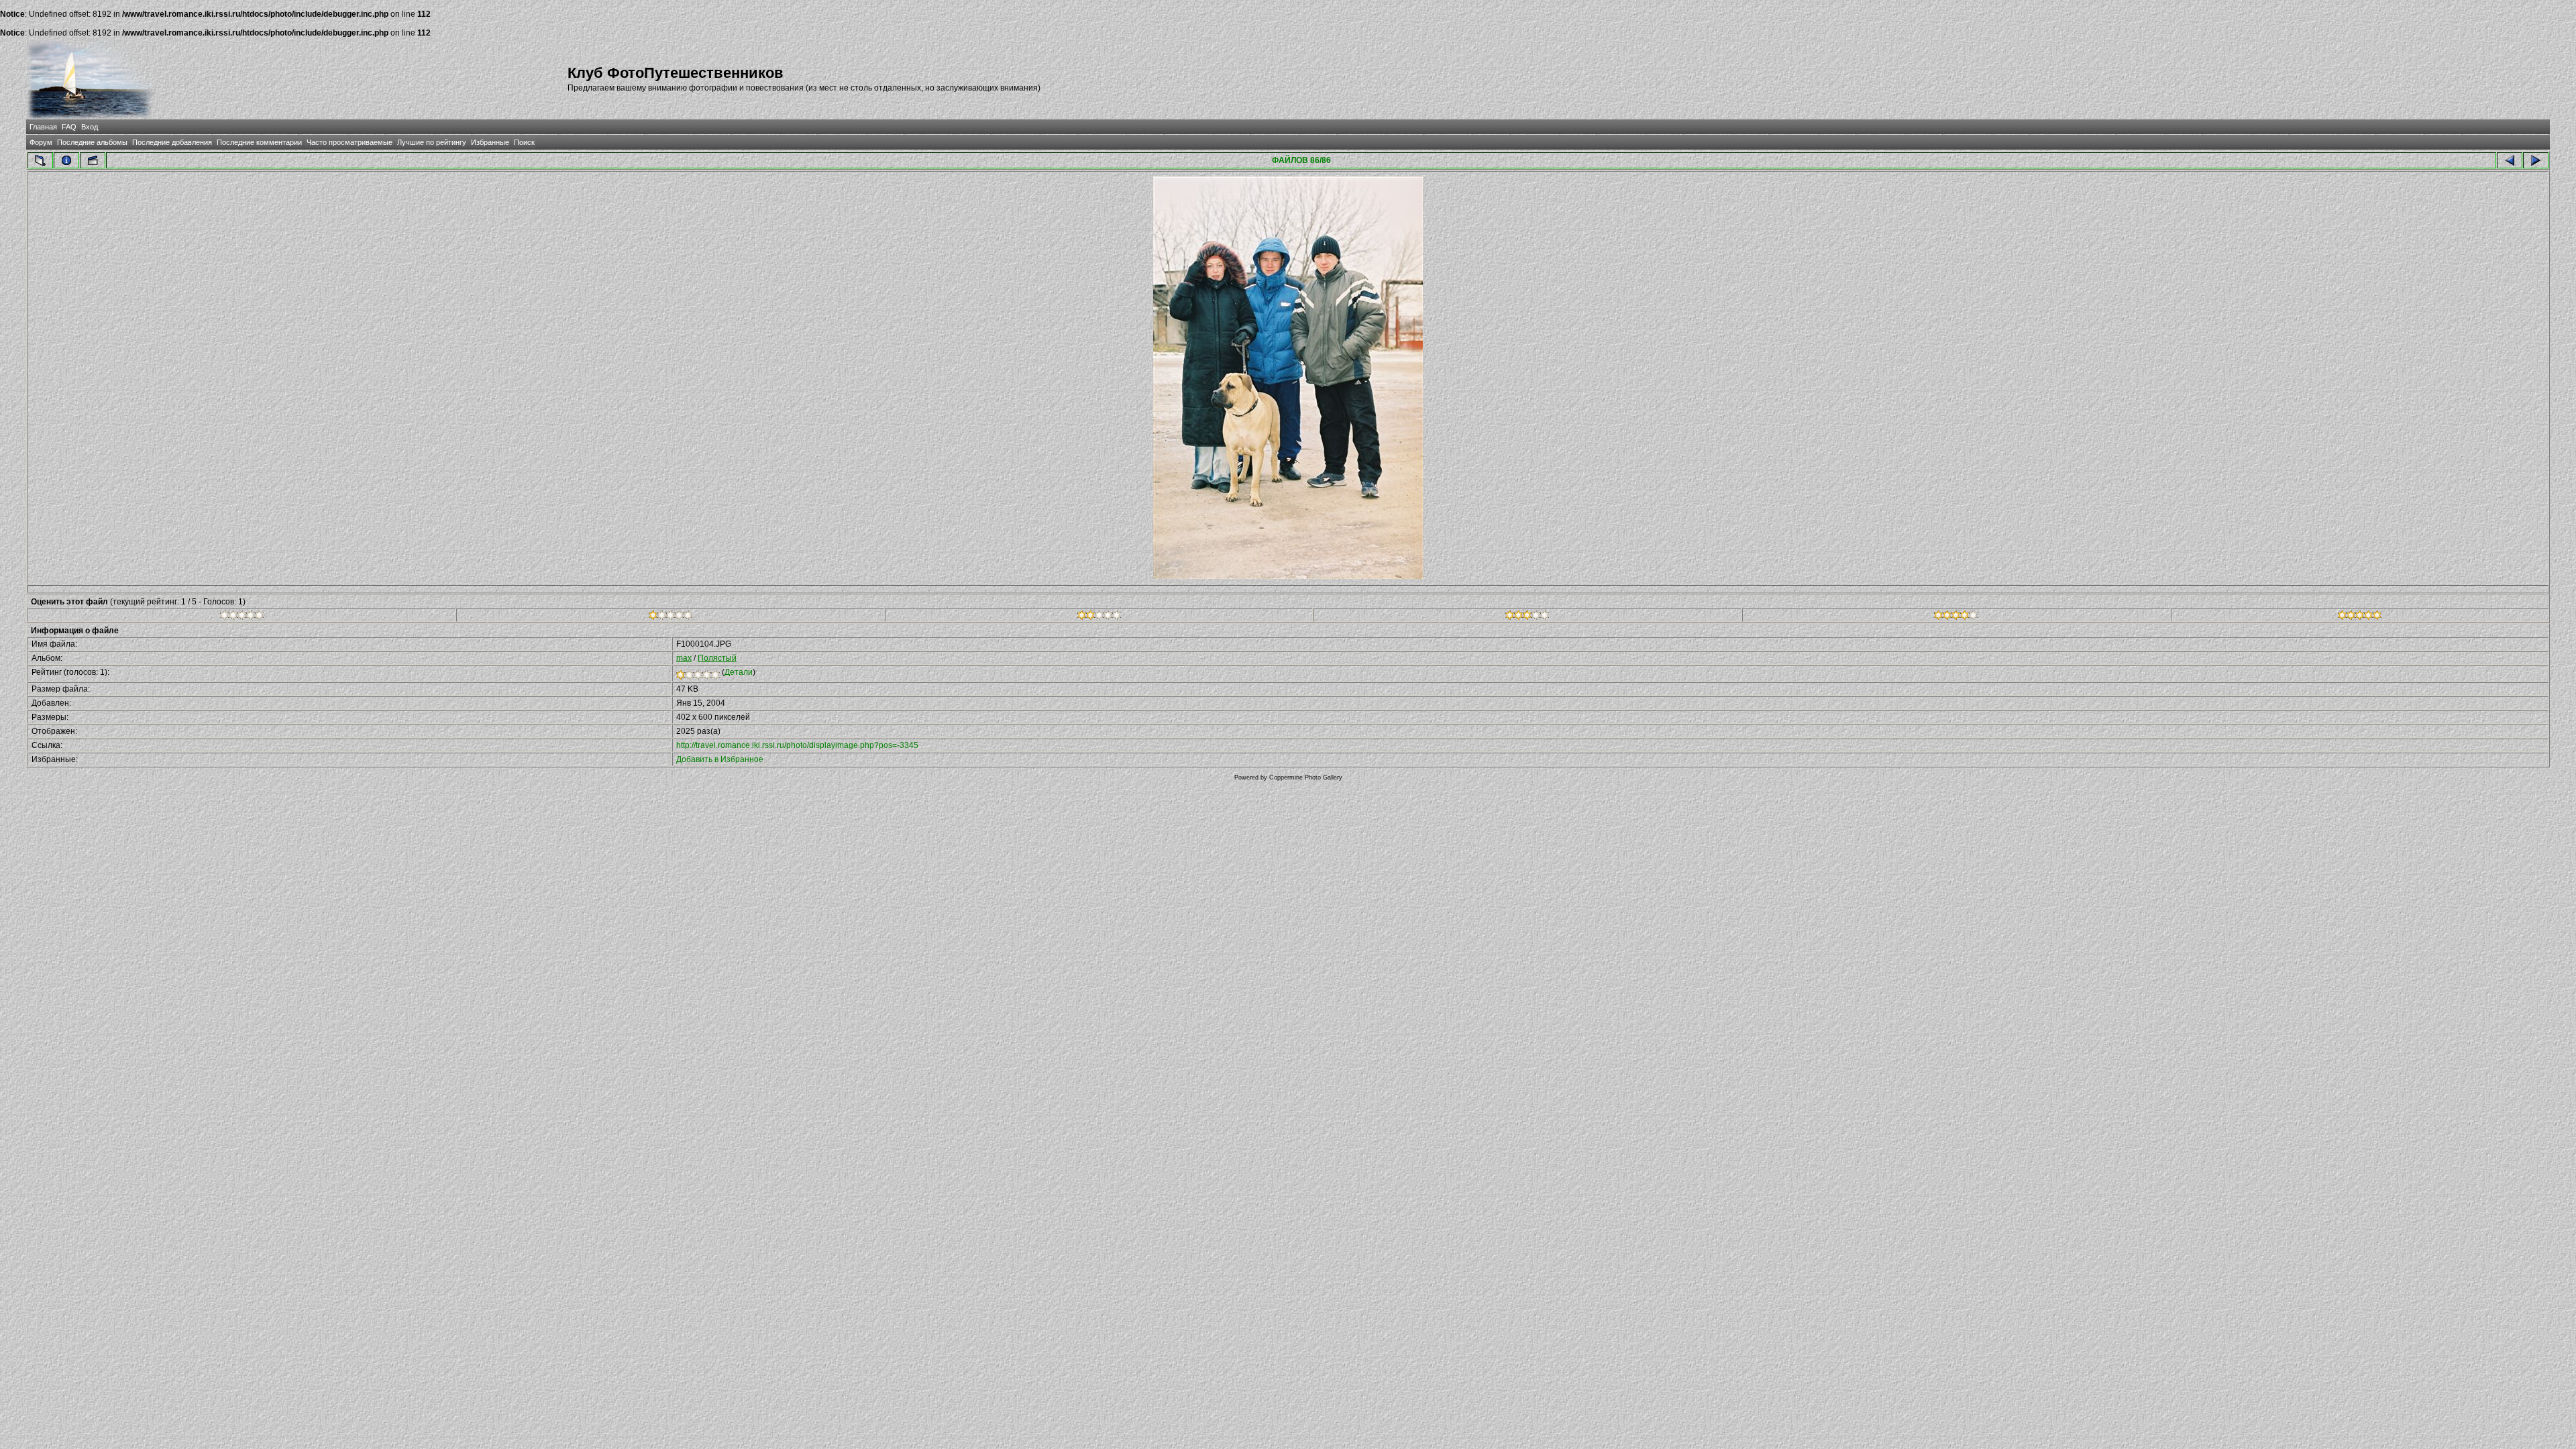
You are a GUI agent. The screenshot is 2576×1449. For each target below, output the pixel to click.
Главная (43, 127)
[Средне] (1099, 617)
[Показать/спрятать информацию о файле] (66, 160)
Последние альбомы (92, 142)
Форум (41, 142)
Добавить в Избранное (720, 759)
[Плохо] (670, 617)
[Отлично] (1956, 617)
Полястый (717, 658)
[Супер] (2360, 617)
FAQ (69, 127)
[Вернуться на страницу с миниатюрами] (40, 160)
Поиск (524, 142)
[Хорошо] (1527, 617)
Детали (739, 672)
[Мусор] (242, 617)
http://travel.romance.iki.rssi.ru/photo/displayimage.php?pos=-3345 (797, 745)
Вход (90, 127)
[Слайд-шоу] (93, 160)
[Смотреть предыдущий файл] (2510, 160)
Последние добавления (172, 142)
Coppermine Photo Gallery (1306, 777)
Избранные (490, 142)
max (684, 658)
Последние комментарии (259, 142)
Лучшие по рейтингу (432, 142)
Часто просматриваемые (350, 142)
